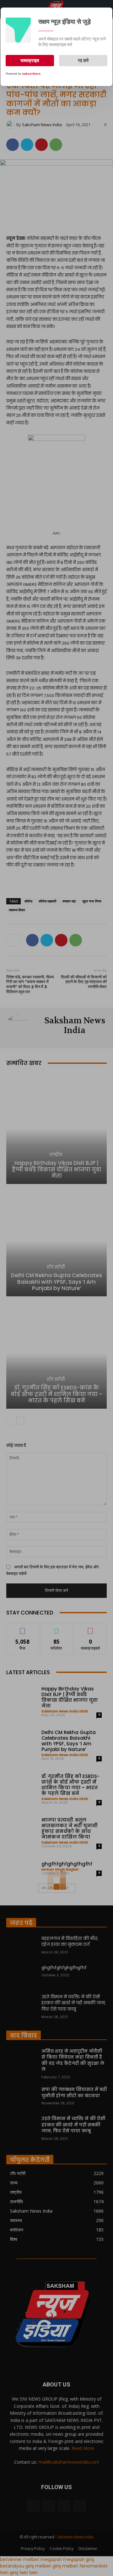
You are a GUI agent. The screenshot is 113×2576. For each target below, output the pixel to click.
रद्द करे (83, 61)
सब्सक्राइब (30, 61)
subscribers (31, 74)
